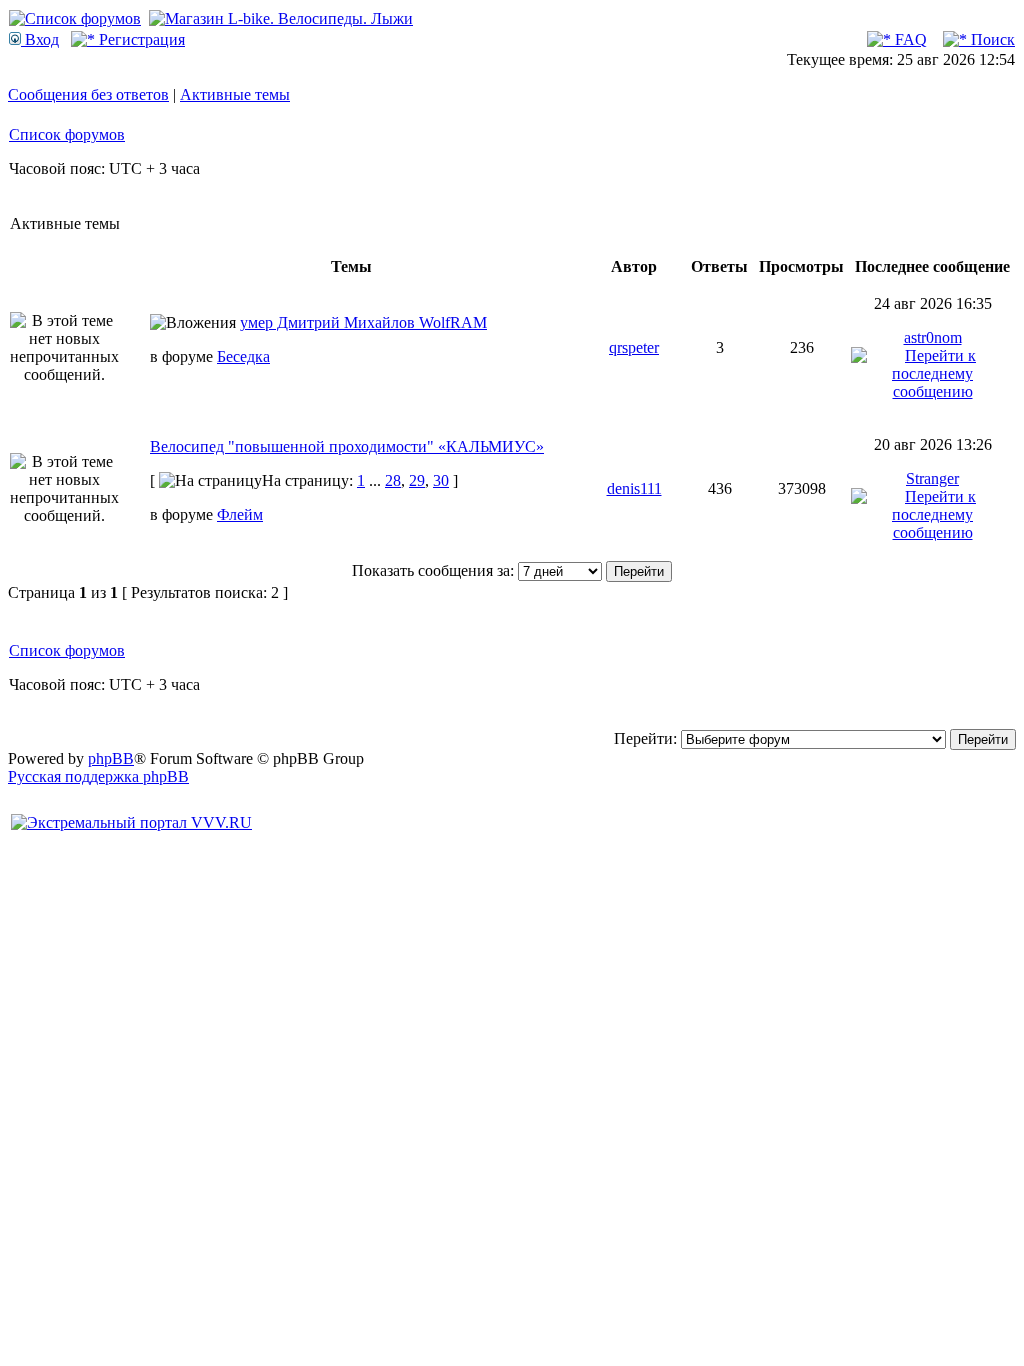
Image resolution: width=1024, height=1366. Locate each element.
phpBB (111, 758)
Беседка (243, 356)
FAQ (909, 39)
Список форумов (67, 134)
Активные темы (235, 94)
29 (417, 480)
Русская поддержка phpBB (98, 776)
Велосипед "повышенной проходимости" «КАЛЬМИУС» (347, 446)
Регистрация (140, 39)
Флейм (240, 514)
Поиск (991, 39)
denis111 (634, 488)
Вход (40, 39)
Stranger (932, 478)
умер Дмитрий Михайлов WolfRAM (363, 322)
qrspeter (634, 347)
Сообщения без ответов (88, 94)
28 (393, 480)
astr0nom (933, 337)
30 (441, 480)
